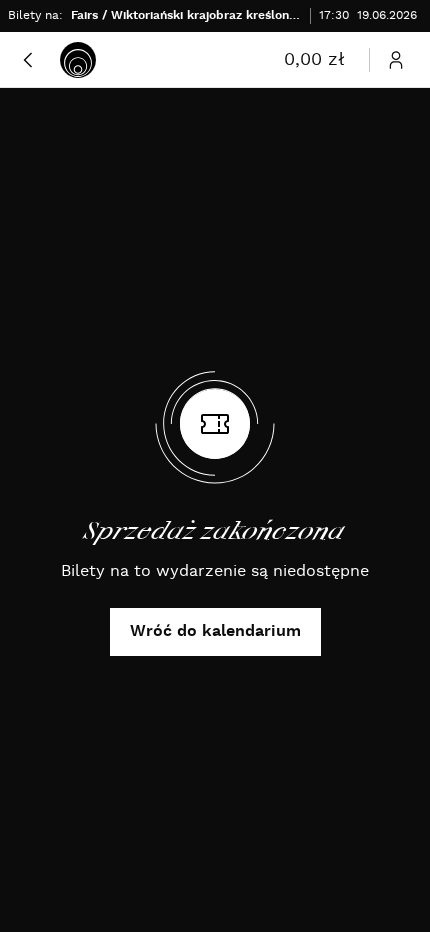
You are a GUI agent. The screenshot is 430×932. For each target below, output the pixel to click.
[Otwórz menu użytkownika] (396, 60)
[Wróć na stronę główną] (78, 60)
